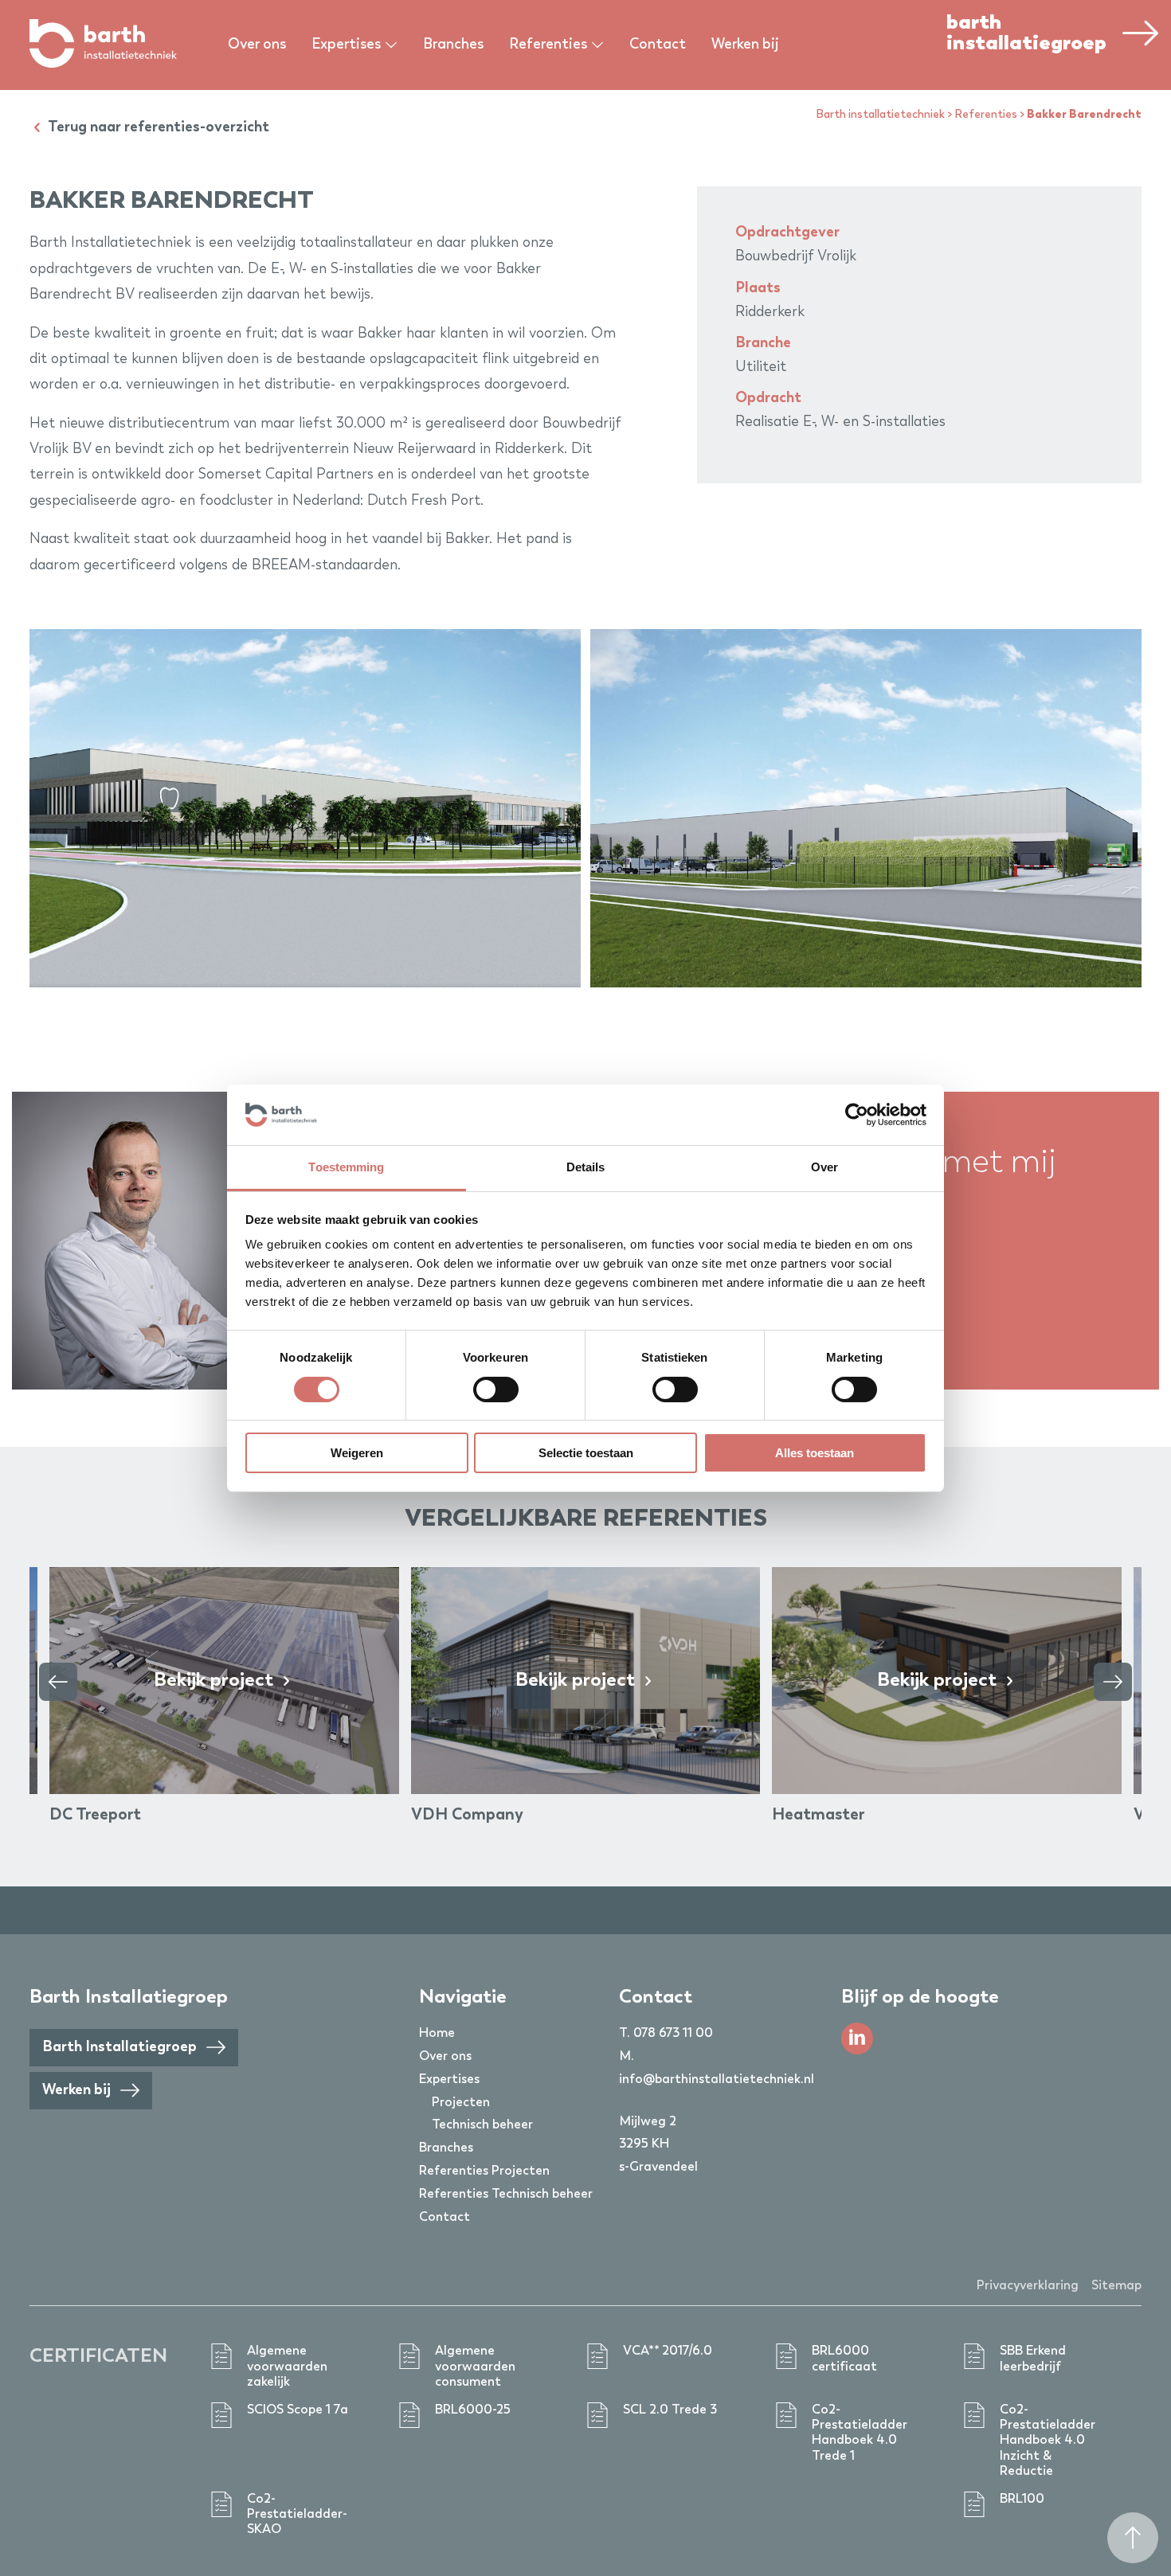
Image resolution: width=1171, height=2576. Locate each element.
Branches (453, 45)
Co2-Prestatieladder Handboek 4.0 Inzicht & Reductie (1048, 2441)
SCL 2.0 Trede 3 (670, 2410)
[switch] (496, 1390)
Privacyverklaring (1028, 2286)
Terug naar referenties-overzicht (157, 127)
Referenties (986, 115)
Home (437, 2034)
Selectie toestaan (586, 1453)
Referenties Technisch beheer (506, 2195)
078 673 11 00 (673, 2034)
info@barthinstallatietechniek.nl (717, 2080)
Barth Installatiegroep (121, 2047)
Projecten (461, 2103)
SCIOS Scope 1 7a (298, 2410)
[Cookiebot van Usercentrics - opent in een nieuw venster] (857, 1115)
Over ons (257, 45)
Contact (658, 45)
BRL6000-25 (473, 2410)
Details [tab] (586, 1167)
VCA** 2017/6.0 (668, 2351)
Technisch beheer (482, 2125)
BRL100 (1022, 2500)
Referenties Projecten (484, 2171)
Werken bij (745, 45)
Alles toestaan (815, 1453)
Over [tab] (824, 1167)
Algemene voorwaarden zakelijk (287, 2367)
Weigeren (357, 1453)
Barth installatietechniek (880, 115)
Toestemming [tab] (346, 1167)
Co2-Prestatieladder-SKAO (297, 2515)
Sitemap (1116, 2286)
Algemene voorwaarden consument (475, 2367)
